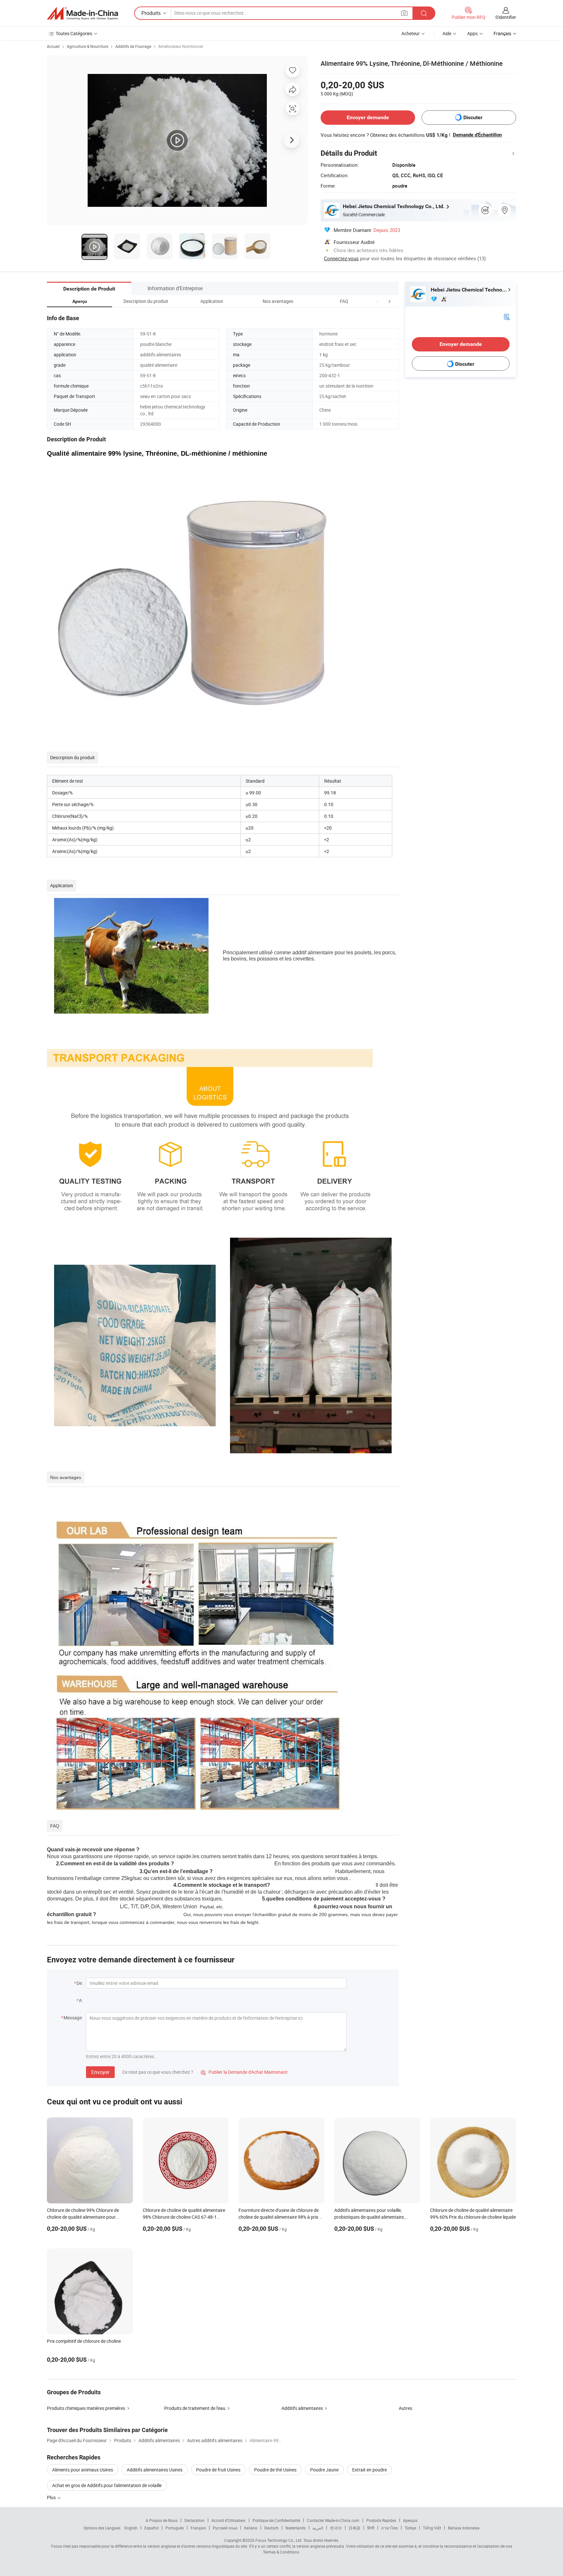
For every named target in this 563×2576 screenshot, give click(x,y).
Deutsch (271, 2528)
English (131, 2528)
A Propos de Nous (162, 2520)
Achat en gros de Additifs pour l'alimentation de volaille (107, 2485)
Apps (472, 33)
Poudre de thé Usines (275, 2470)
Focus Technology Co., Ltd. (279, 2540)
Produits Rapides (381, 2520)
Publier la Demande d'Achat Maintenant (244, 2072)
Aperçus (410, 2520)
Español (152, 2528)
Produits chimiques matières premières (86, 2408)
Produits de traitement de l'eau (195, 2408)
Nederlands (296, 2528)
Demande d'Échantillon (477, 135)
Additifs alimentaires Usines (155, 2470)
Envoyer (100, 2072)
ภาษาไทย (390, 2528)
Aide (447, 33)
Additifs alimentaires (302, 2408)
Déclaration (195, 2520)
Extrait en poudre (369, 2470)
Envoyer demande (368, 117)
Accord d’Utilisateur (229, 2520)
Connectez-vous (341, 258)
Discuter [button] (473, 117)
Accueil (53, 46)
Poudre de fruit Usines (218, 2470)
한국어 (336, 2528)
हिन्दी (371, 2528)
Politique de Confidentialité (276, 2520)
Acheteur (411, 33)
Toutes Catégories (74, 33)
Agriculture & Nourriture (87, 46)
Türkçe (410, 2528)
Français (198, 2528)
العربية (318, 2528)
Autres (405, 2408)
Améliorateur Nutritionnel (181, 46)
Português (175, 2528)
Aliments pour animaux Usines (83, 2470)
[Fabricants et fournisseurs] (82, 13)
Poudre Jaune (324, 2470)
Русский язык (225, 2528)
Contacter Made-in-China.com (333, 2520)
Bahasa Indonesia (464, 2528)
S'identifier (506, 17)
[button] (377, 301)
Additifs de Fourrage (133, 46)
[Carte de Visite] (507, 316)
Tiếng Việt (432, 2528)
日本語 (354, 2528)
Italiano (251, 2528)
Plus (52, 2497)
